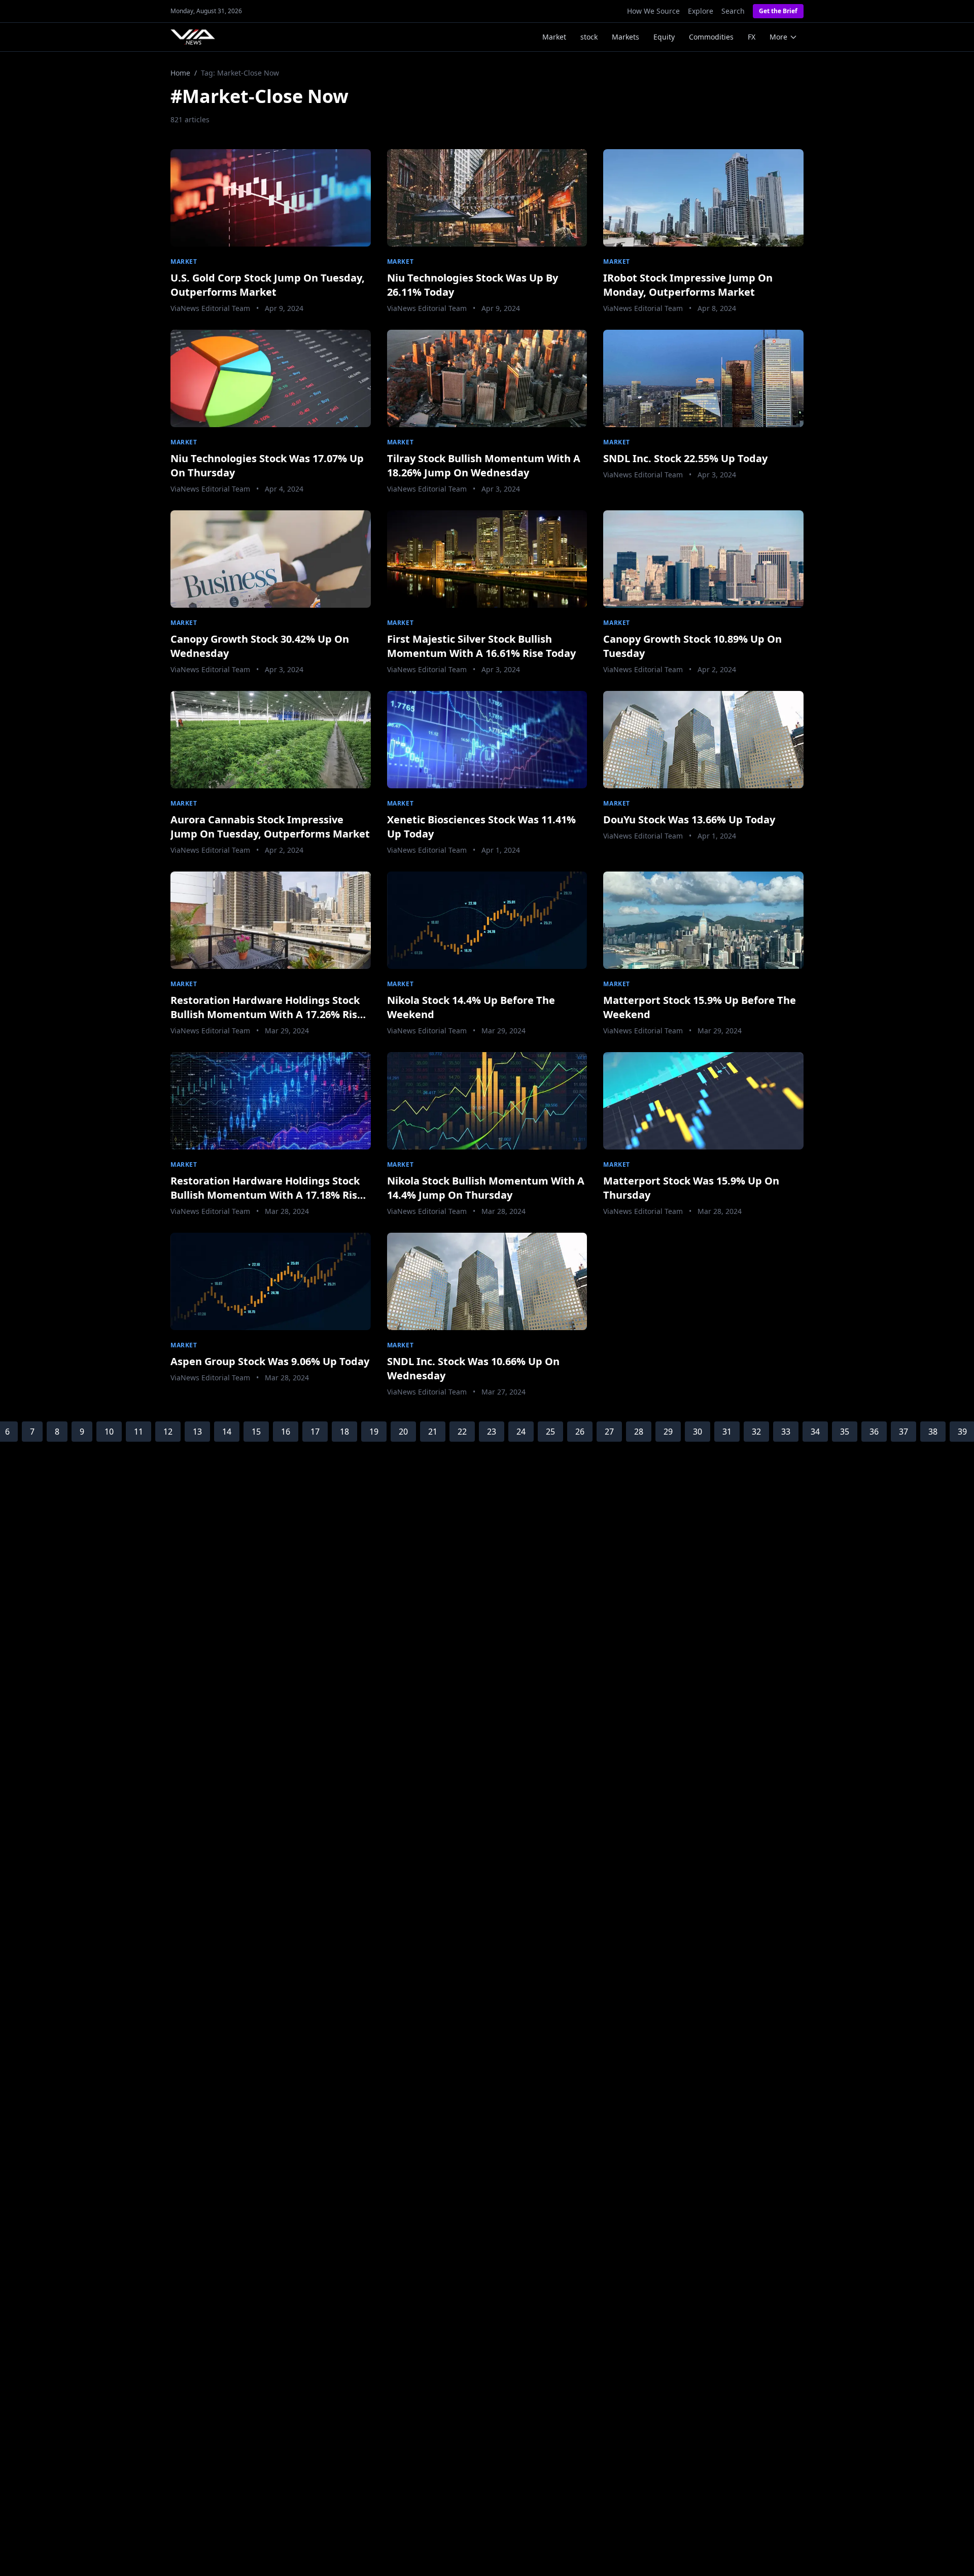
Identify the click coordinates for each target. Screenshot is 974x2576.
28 (639, 1432)
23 (492, 1432)
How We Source (653, 11)
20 (403, 1432)
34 (815, 1432)
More (778, 37)
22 (462, 1432)
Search (733, 11)
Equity (664, 37)
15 (256, 1432)
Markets (625, 37)
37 (903, 1432)
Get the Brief (778, 11)
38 (933, 1432)
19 (374, 1432)
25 (550, 1432)
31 (727, 1432)
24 (521, 1432)
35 (845, 1432)
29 (668, 1432)
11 (138, 1432)
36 (874, 1432)
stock (589, 37)
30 (698, 1432)
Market (554, 37)
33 (786, 1432)
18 (344, 1432)
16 (286, 1432)
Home (180, 73)
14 (227, 1432)
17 (315, 1432)
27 (609, 1432)
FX (752, 37)
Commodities (711, 37)
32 (756, 1432)
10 (109, 1432)
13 (197, 1432)
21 (433, 1432)
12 (168, 1432)
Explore (701, 11)
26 (580, 1432)
